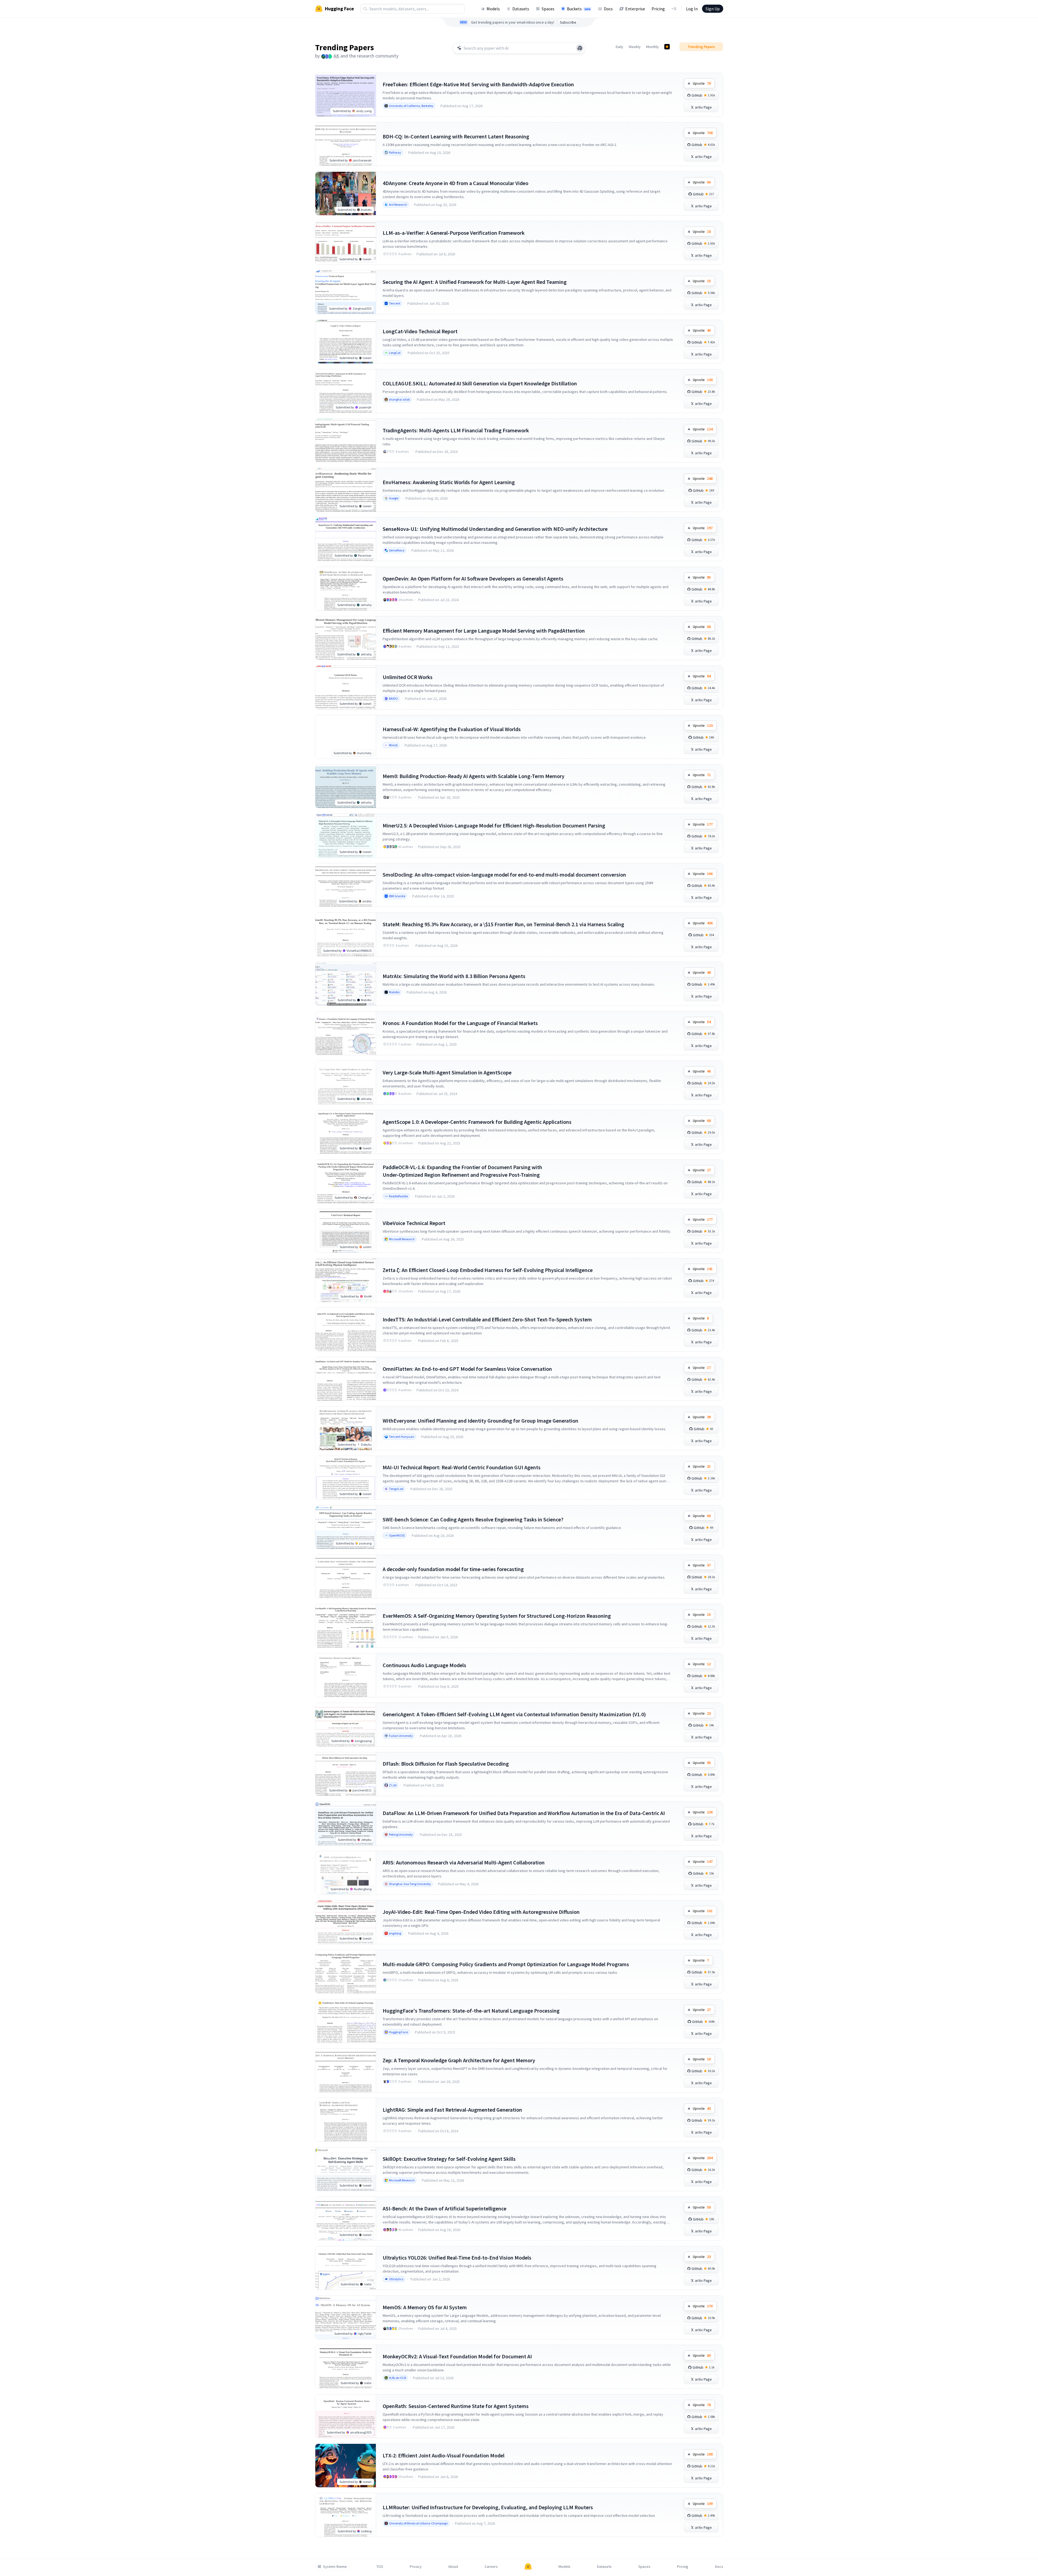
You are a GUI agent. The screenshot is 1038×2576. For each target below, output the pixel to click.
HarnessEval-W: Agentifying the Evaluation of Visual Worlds (452, 729)
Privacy (416, 2567)
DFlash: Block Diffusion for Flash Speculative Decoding (446, 1764)
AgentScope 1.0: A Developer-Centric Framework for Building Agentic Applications (477, 1122)
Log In (692, 9)
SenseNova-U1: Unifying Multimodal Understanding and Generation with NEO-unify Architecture (495, 529)
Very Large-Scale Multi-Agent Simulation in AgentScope (447, 1072)
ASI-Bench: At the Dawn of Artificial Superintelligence (445, 2208)
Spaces (548, 9)
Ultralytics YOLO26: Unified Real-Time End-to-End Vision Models (457, 2258)
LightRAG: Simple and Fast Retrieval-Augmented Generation (452, 2110)
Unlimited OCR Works (408, 677)
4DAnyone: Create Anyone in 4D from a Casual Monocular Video (455, 183)
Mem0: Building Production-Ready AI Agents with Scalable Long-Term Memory (474, 776)
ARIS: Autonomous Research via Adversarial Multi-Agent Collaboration (464, 1862)
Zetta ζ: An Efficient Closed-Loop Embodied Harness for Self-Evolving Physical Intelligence (488, 1270)
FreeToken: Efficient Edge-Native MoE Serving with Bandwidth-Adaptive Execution (478, 84)
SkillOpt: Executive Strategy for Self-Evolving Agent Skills (449, 2159)
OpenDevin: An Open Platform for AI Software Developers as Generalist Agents (473, 578)
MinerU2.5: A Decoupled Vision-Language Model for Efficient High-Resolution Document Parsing (494, 825)
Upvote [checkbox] (702, 83)
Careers (491, 2567)
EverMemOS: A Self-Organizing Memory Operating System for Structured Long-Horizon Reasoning (497, 1616)
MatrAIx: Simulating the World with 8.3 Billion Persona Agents (454, 976)
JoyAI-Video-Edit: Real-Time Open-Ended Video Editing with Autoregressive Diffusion (481, 1912)
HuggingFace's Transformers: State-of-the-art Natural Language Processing (471, 2011)
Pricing (658, 9)
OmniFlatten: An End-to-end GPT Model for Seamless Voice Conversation (467, 1369)
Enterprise (635, 9)
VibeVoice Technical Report (414, 1223)
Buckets (579, 9)
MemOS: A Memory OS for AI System (425, 2307)
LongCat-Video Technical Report (420, 331)
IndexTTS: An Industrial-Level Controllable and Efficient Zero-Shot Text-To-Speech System (487, 1319)
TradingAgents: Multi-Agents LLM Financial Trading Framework (456, 430)
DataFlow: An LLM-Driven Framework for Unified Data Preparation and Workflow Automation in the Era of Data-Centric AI (524, 1813)
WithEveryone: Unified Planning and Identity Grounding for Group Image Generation (480, 1421)
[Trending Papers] (667, 47)
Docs (608, 9)
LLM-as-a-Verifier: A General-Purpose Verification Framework (454, 233)
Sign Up (713, 9)
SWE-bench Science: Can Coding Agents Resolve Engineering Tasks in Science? (473, 1519)
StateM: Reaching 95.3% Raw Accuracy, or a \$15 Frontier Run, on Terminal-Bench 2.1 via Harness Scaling (503, 924)
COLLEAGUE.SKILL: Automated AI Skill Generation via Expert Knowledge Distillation (480, 383)
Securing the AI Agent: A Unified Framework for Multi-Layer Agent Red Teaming (475, 282)
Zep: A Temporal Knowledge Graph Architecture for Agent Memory (459, 2060)
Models (493, 9)
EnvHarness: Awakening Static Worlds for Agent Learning (449, 482)
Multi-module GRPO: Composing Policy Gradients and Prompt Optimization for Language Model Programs (506, 1964)
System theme (335, 2567)
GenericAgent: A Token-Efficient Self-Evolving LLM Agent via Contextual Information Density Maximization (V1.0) (514, 1714)
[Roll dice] (580, 48)
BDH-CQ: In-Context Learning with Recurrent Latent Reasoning (456, 136)
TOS (380, 2567)
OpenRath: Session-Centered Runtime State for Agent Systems (456, 2406)
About (453, 2567)
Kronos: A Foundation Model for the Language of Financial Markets (460, 1023)
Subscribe (568, 22)
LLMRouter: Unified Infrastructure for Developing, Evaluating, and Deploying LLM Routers (488, 2507)
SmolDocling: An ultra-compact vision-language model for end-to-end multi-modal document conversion (504, 875)
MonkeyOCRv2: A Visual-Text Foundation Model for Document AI (457, 2356)
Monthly (653, 47)
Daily (620, 47)
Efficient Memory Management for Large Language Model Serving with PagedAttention (484, 631)
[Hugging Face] (528, 2567)
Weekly (635, 47)
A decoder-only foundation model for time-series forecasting (453, 1569)
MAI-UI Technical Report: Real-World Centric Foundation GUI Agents (462, 1467)
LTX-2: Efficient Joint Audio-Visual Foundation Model (444, 2455)
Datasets (521, 9)
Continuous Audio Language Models (424, 1665)
